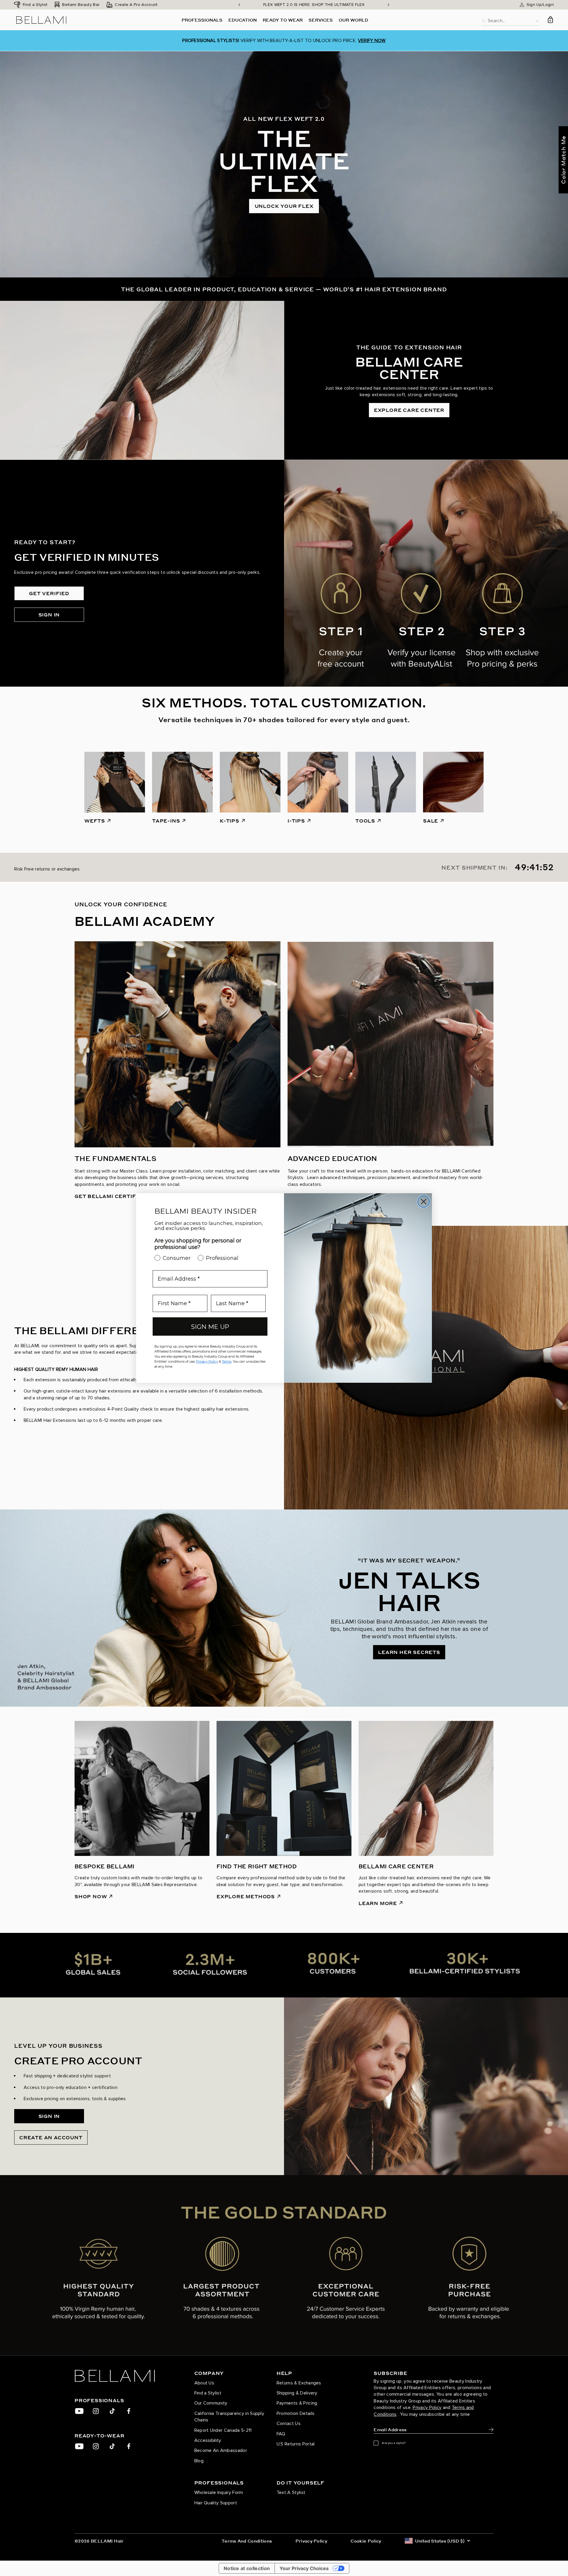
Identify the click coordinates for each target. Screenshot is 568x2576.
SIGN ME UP (210, 1327)
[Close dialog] (424, 1202)
